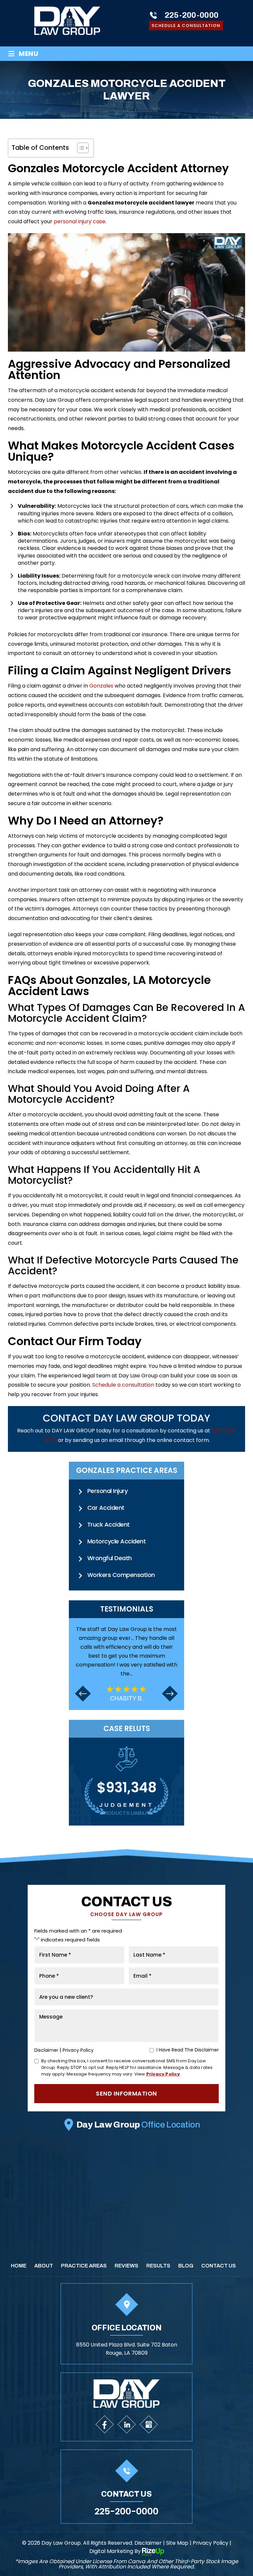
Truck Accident (109, 1524)
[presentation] (83, 1689)
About (44, 2266)
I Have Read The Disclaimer (188, 2050)
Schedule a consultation (123, 1385)
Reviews (126, 2266)
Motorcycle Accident (116, 1541)
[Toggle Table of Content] (80, 148)
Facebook (105, 2424)
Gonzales (101, 686)
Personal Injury (107, 1491)
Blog (186, 2266)
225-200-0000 (192, 15)
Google (149, 2424)
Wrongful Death (110, 1558)
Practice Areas (84, 2266)
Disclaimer (46, 2050)
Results (158, 2266)
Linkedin (127, 2424)
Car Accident (106, 1508)
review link (126, 1663)
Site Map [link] (177, 2543)
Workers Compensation (121, 1575)
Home (19, 2266)
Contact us (219, 2266)
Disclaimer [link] (148, 2543)
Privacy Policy (78, 2050)
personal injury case (80, 221)
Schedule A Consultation (186, 26)
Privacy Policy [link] (211, 2543)
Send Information (126, 2093)
